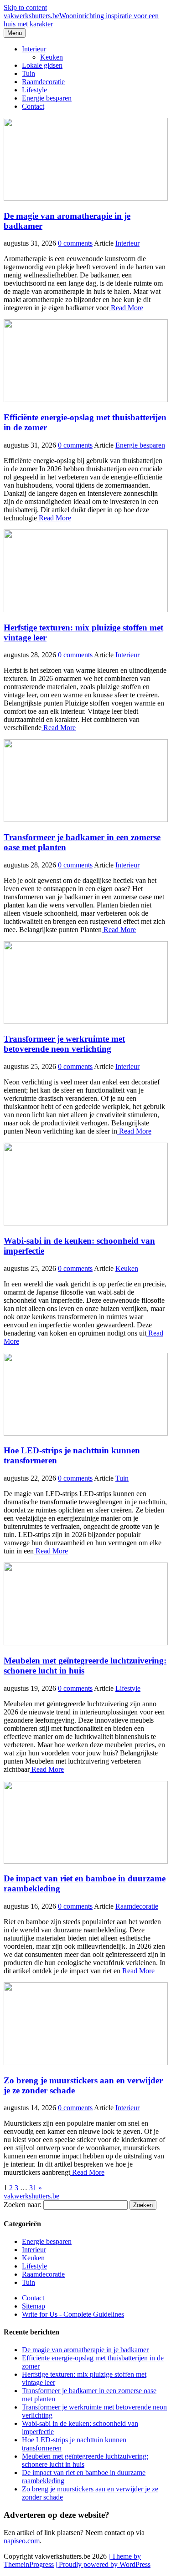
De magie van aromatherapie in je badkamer (85, 2350)
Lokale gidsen (42, 65)
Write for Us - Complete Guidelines (73, 2314)
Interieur (34, 49)
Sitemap (34, 2306)
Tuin (28, 73)
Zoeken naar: (23, 2205)
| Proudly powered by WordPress (103, 2564)
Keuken (52, 57)
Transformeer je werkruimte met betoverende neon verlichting (64, 1044)
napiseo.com (22, 2541)
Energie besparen (47, 98)
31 (33, 2188)
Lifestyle (34, 90)
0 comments (75, 243)
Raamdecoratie (43, 82)
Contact (33, 106)
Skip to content (25, 8)
